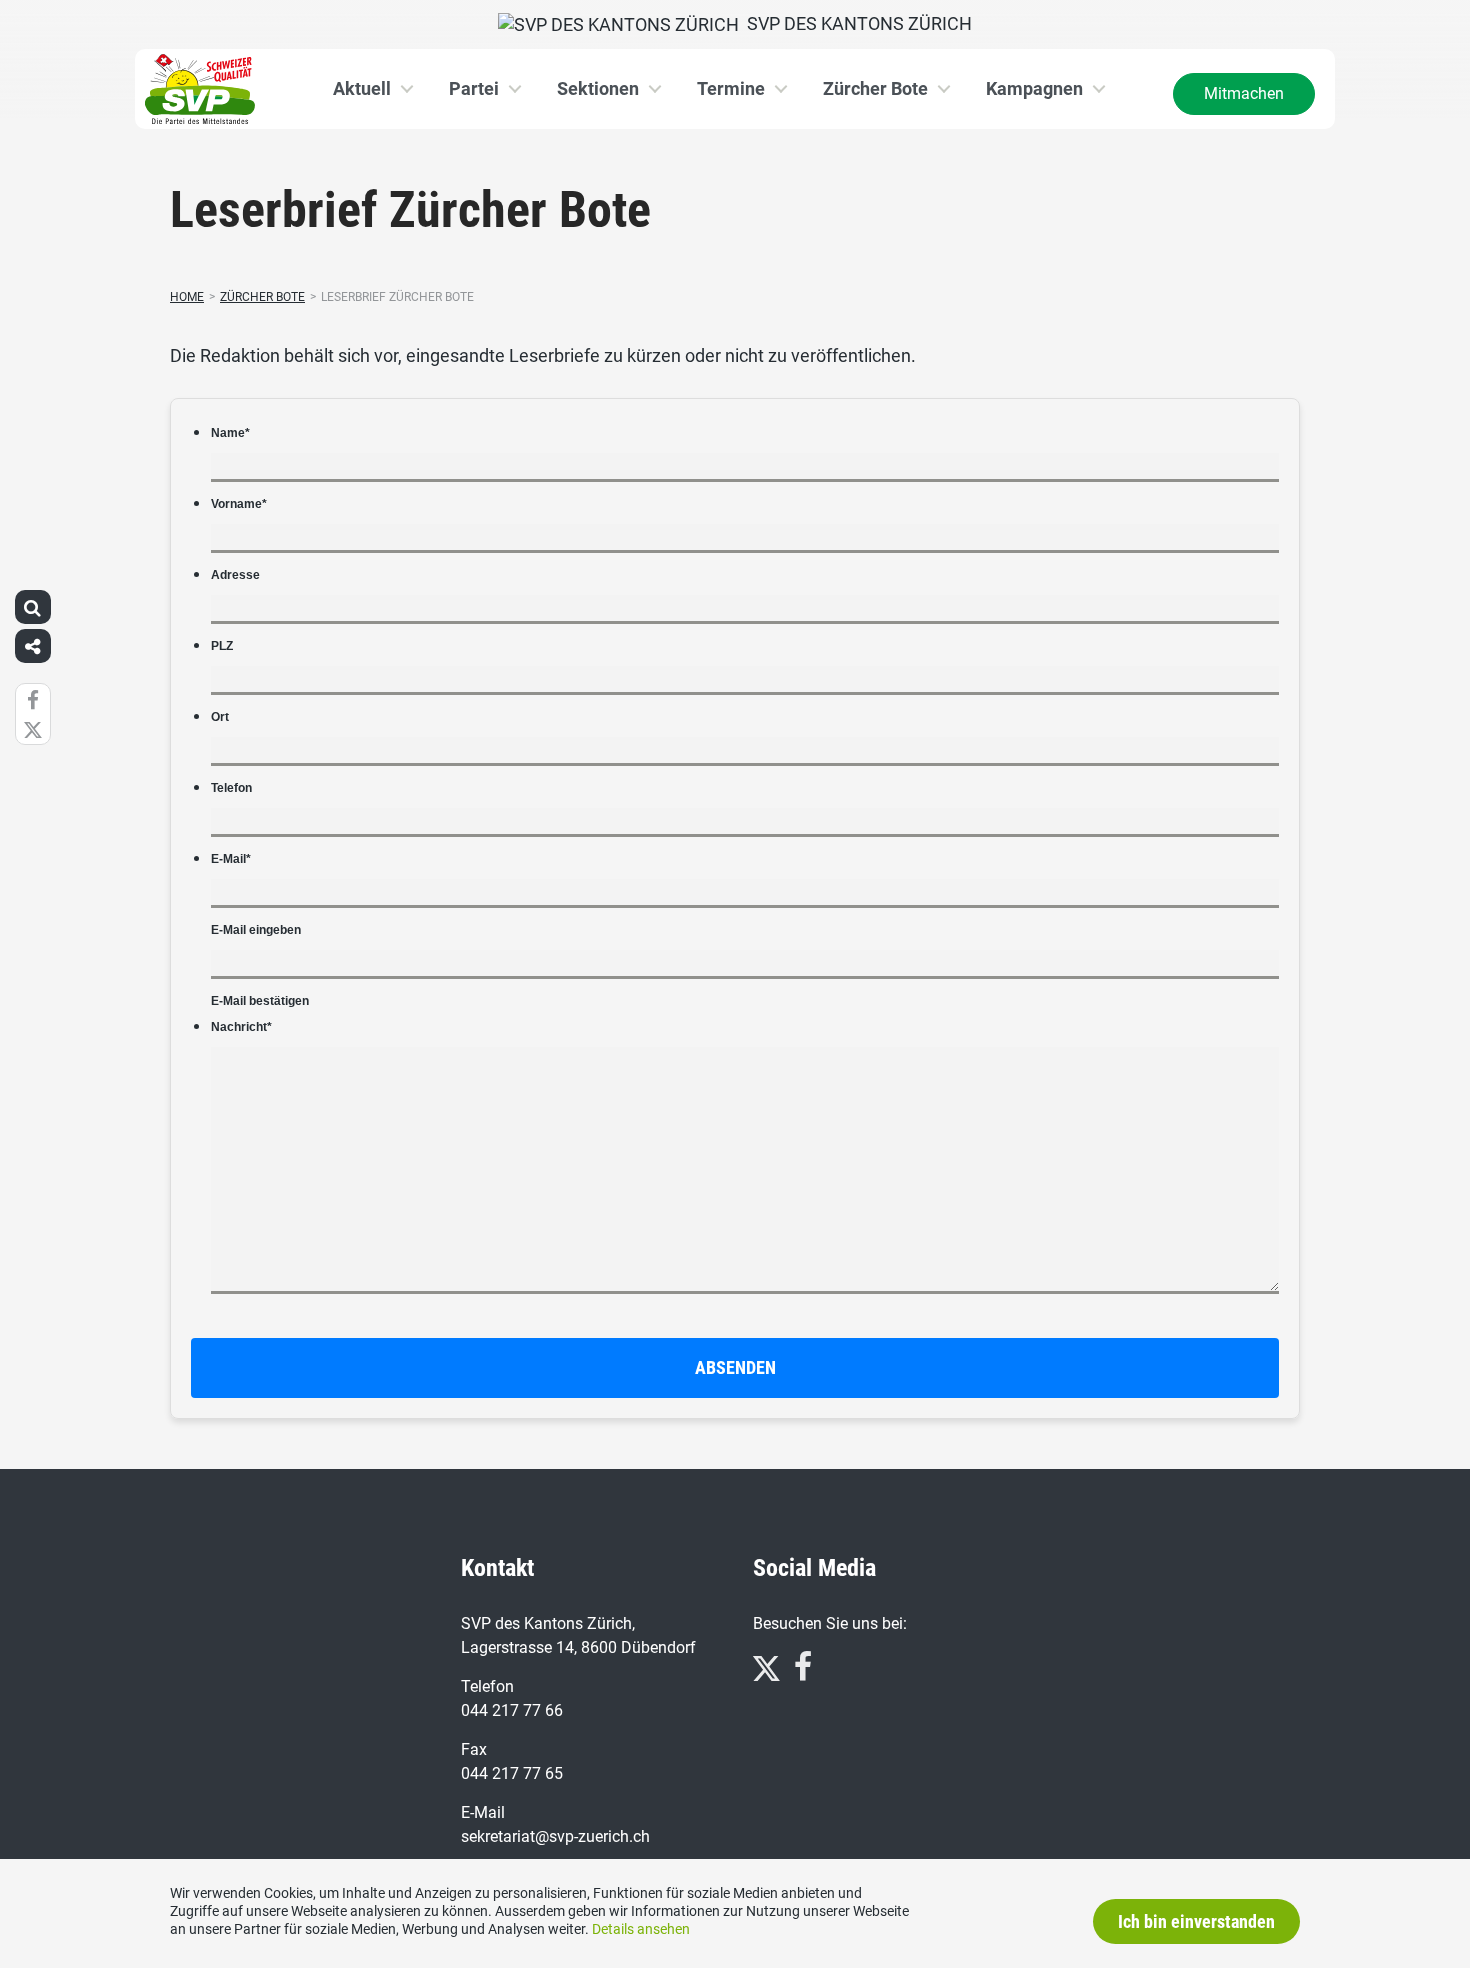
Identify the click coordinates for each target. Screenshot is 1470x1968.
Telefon (231, 788)
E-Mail (231, 859)
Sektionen (598, 88)
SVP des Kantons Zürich (855, 23)
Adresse (235, 575)
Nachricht (241, 1027)
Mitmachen (1244, 93)
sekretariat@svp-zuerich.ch (555, 1836)
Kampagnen (1034, 88)
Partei (474, 88)
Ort (220, 717)
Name (230, 433)
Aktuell (362, 88)
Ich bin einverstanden (1196, 1921)
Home (187, 297)
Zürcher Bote (875, 88)
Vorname (239, 504)
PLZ (222, 646)
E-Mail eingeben (256, 930)
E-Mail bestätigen (260, 1001)
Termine (731, 88)
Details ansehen (641, 1929)
